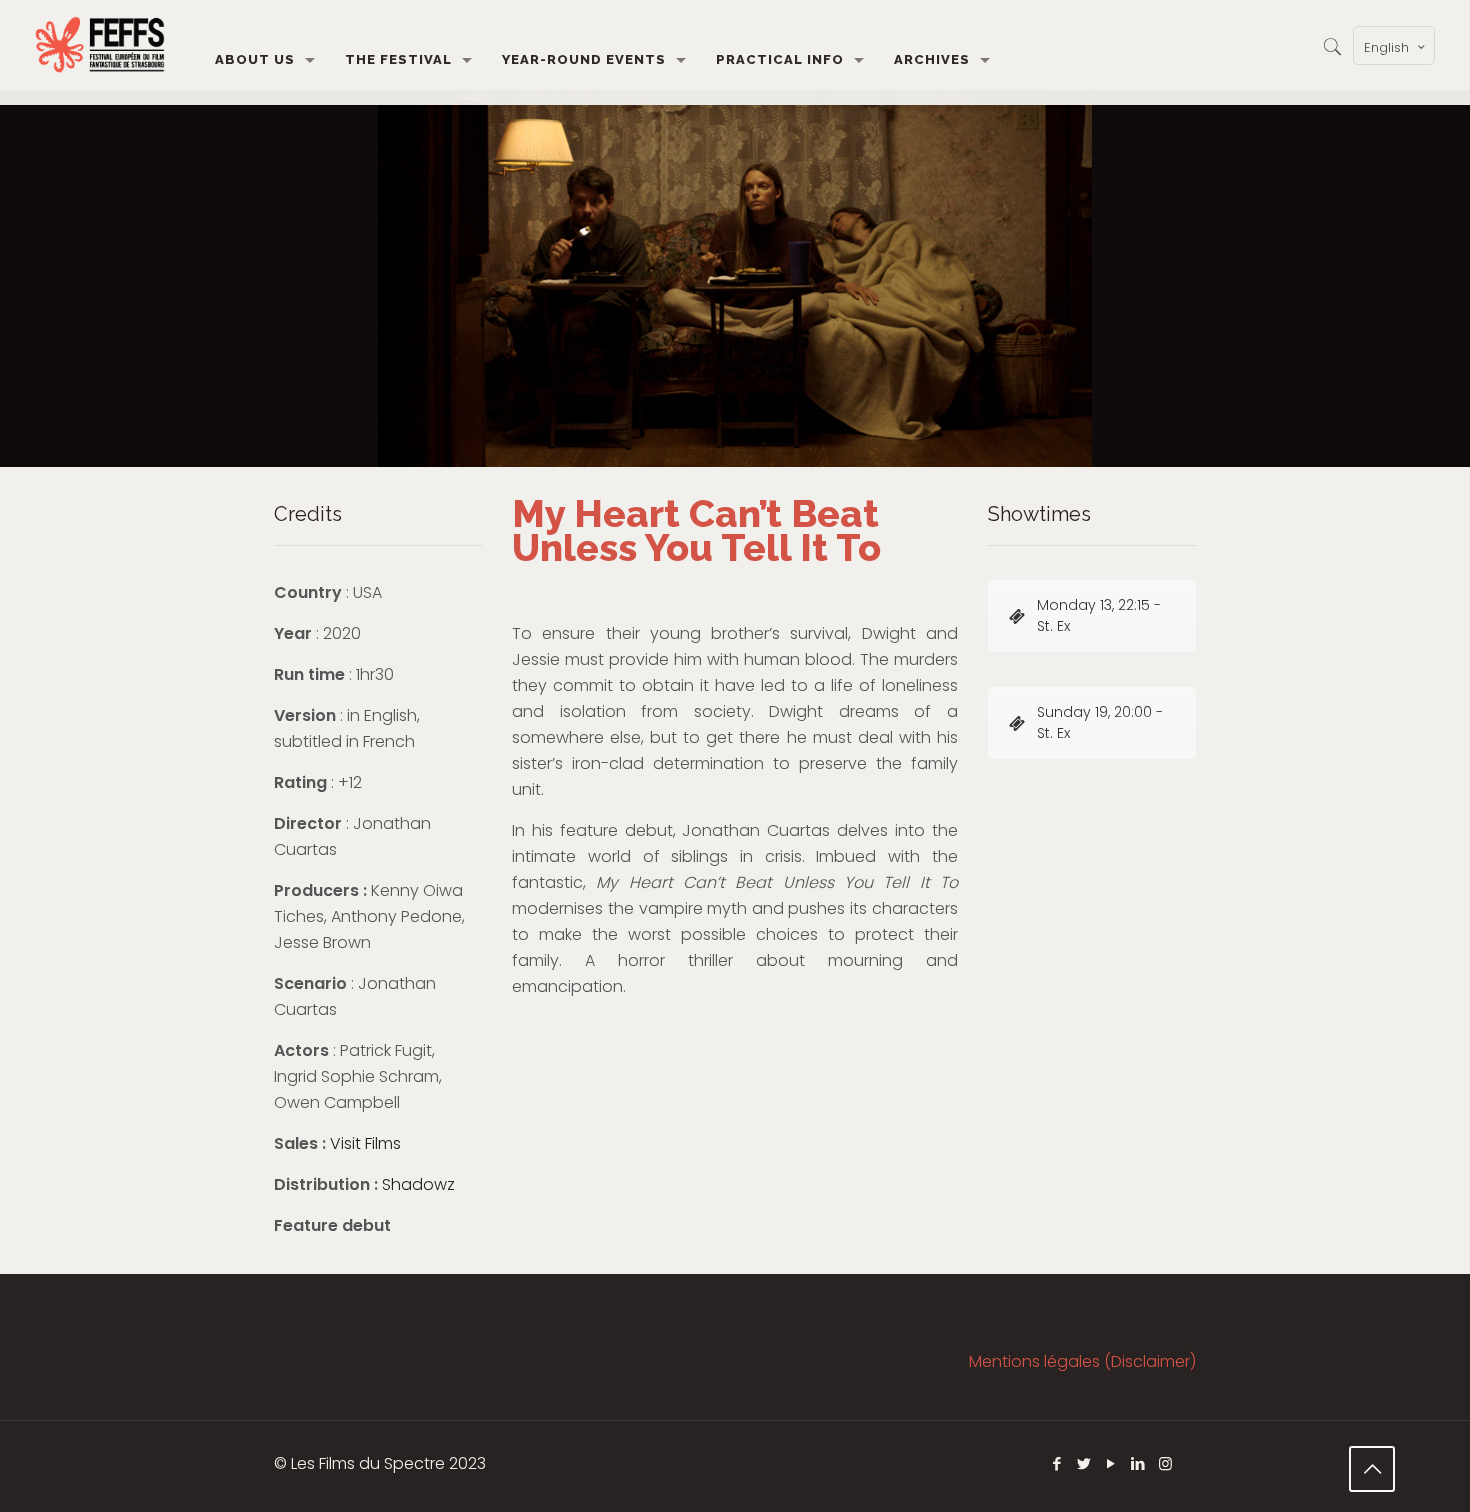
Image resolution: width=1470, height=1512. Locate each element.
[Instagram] (1165, 1463)
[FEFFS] (100, 45)
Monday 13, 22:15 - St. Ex (1099, 615)
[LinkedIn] (1138, 1463)
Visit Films (365, 1143)
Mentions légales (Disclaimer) (1082, 1361)
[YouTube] (1111, 1463)
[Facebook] (1057, 1463)
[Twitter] (1084, 1463)
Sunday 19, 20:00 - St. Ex (1100, 722)
